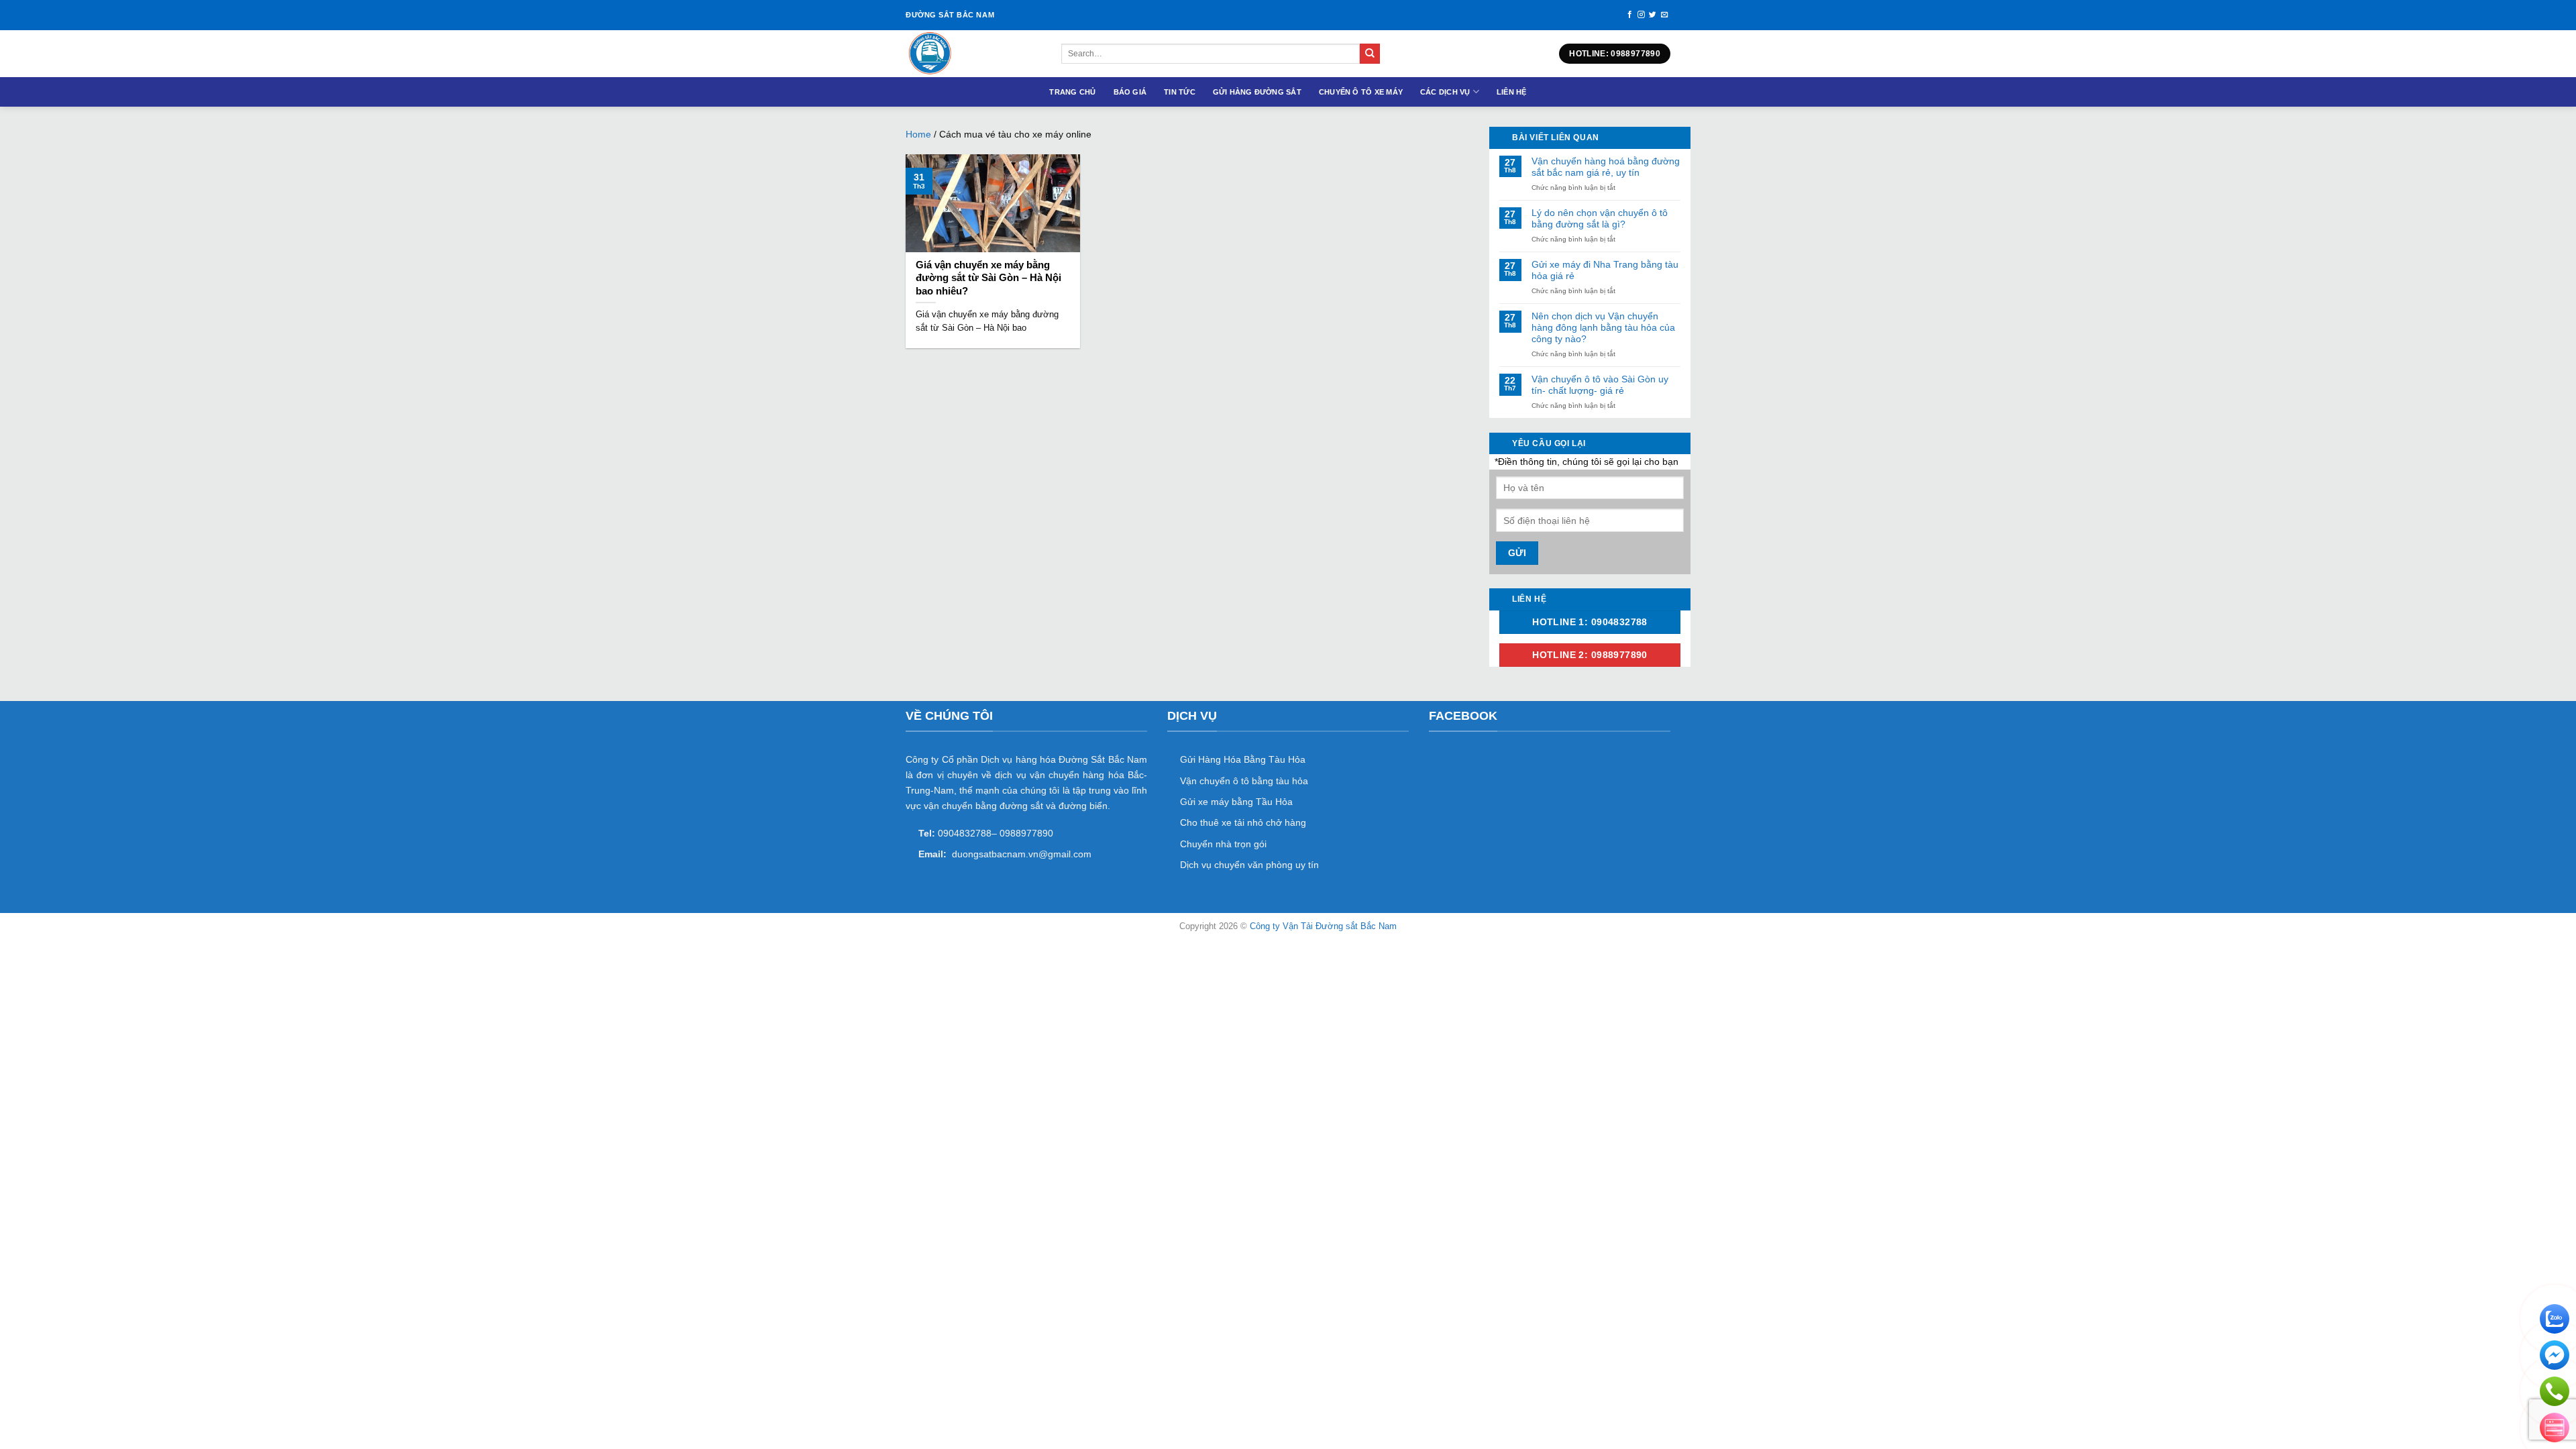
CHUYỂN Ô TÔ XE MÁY (1361, 92)
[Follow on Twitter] (1653, 15)
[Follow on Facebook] (1630, 15)
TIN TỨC (1180, 92)
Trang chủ (1072, 92)
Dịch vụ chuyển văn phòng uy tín (1249, 865)
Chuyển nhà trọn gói (1223, 844)
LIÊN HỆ (1512, 92)
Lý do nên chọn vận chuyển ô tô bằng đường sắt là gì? (1600, 218)
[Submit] (1370, 54)
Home (918, 134)
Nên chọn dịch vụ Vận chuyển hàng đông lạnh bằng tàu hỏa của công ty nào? (1603, 327)
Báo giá (1130, 92)
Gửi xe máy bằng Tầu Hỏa (1236, 802)
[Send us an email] (1665, 15)
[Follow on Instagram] (1641, 15)
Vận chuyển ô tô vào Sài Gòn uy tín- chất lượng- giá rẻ (1600, 385)
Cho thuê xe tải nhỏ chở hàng (1243, 822)
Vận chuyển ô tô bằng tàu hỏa (1244, 781)
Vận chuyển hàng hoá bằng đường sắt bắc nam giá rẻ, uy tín (1606, 167)
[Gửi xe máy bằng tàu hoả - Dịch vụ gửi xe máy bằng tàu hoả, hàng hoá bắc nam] (973, 54)
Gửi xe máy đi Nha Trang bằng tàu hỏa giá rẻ (1605, 270)
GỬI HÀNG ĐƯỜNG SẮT (1257, 92)
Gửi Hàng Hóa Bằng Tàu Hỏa (1243, 759)
